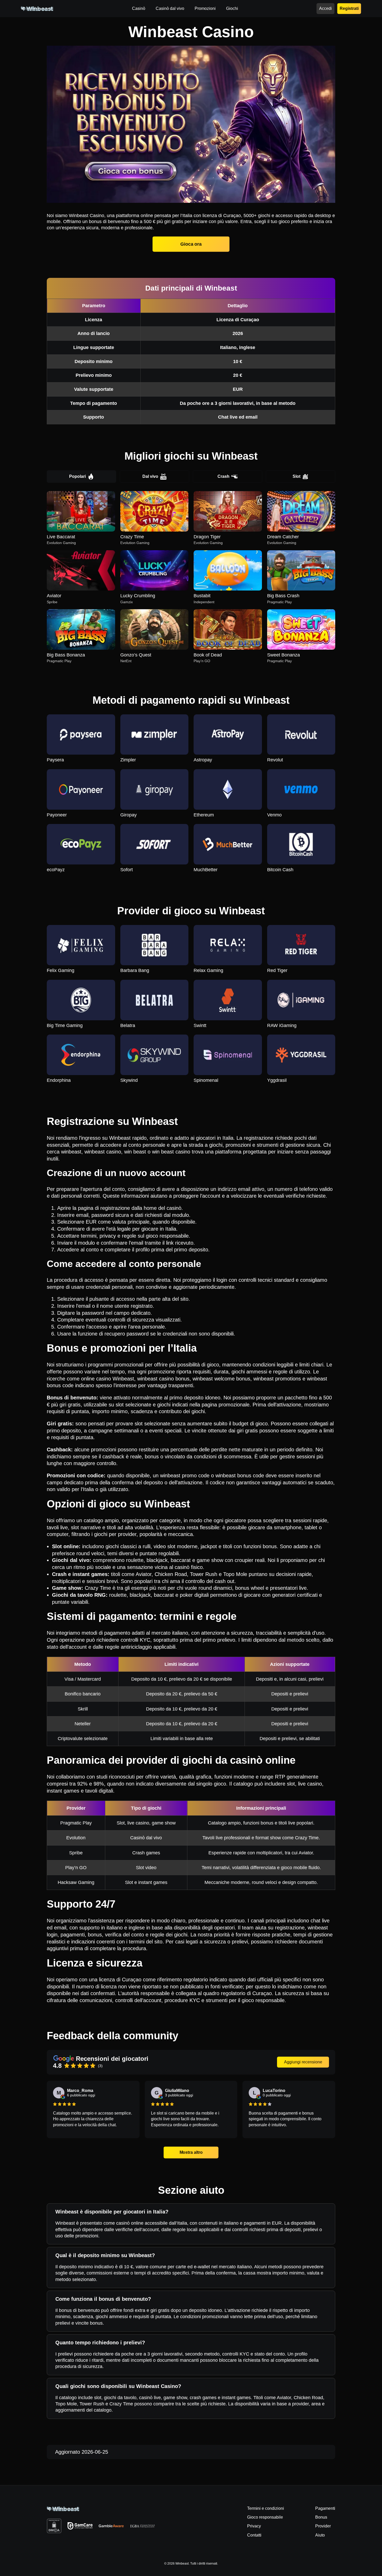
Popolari (77, 476)
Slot (297, 476)
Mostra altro (191, 2152)
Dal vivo (150, 476)
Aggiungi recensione (303, 2062)
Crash (223, 476)
